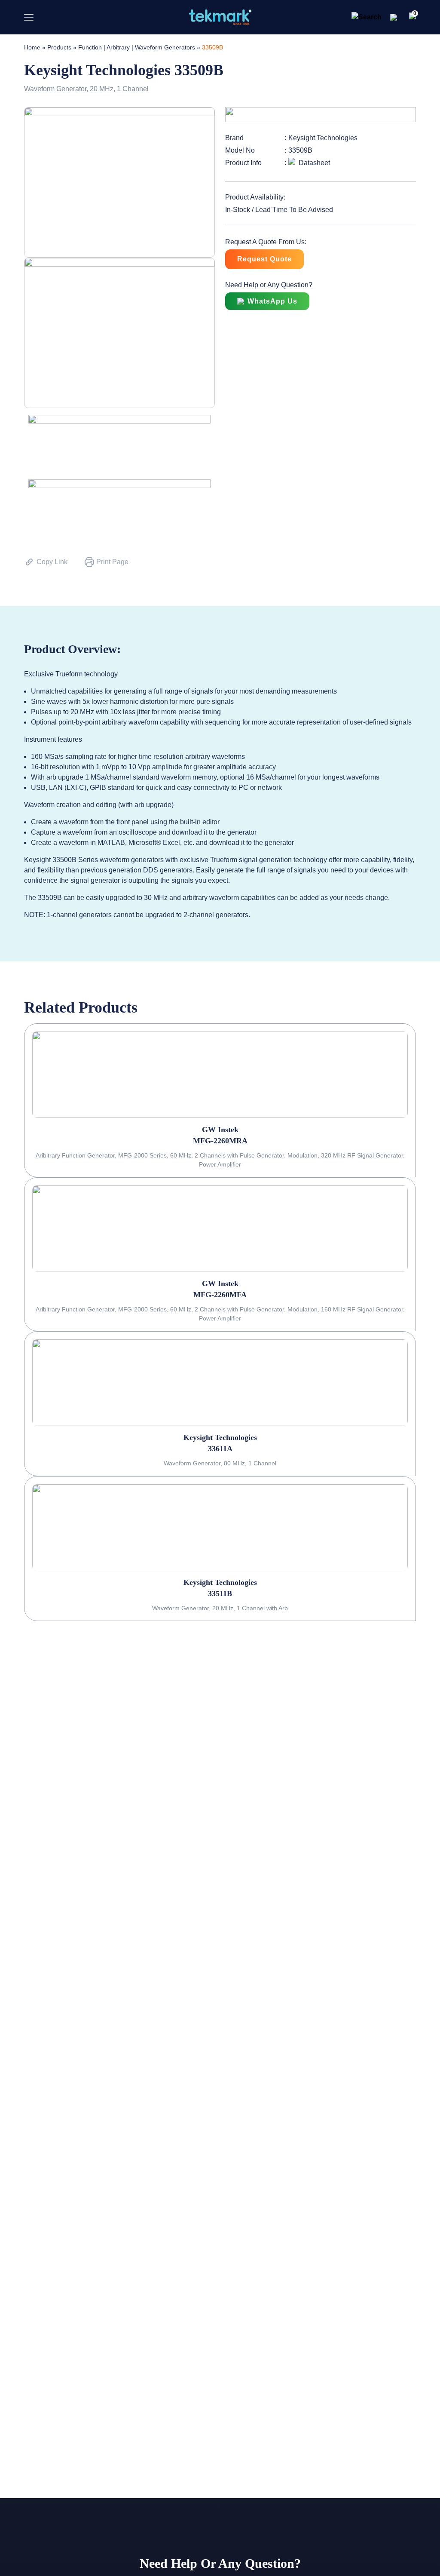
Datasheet (314, 163)
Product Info (243, 163)
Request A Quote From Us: (266, 242)
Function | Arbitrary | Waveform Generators (137, 47)
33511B (220, 1593)
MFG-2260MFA (220, 1295)
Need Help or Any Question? (269, 285)
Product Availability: (255, 197)
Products (59, 47)
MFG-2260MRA (220, 1141)
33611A (220, 1449)
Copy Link (52, 562)
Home (32, 47)
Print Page (112, 562)
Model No (240, 150)
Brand (234, 138)
